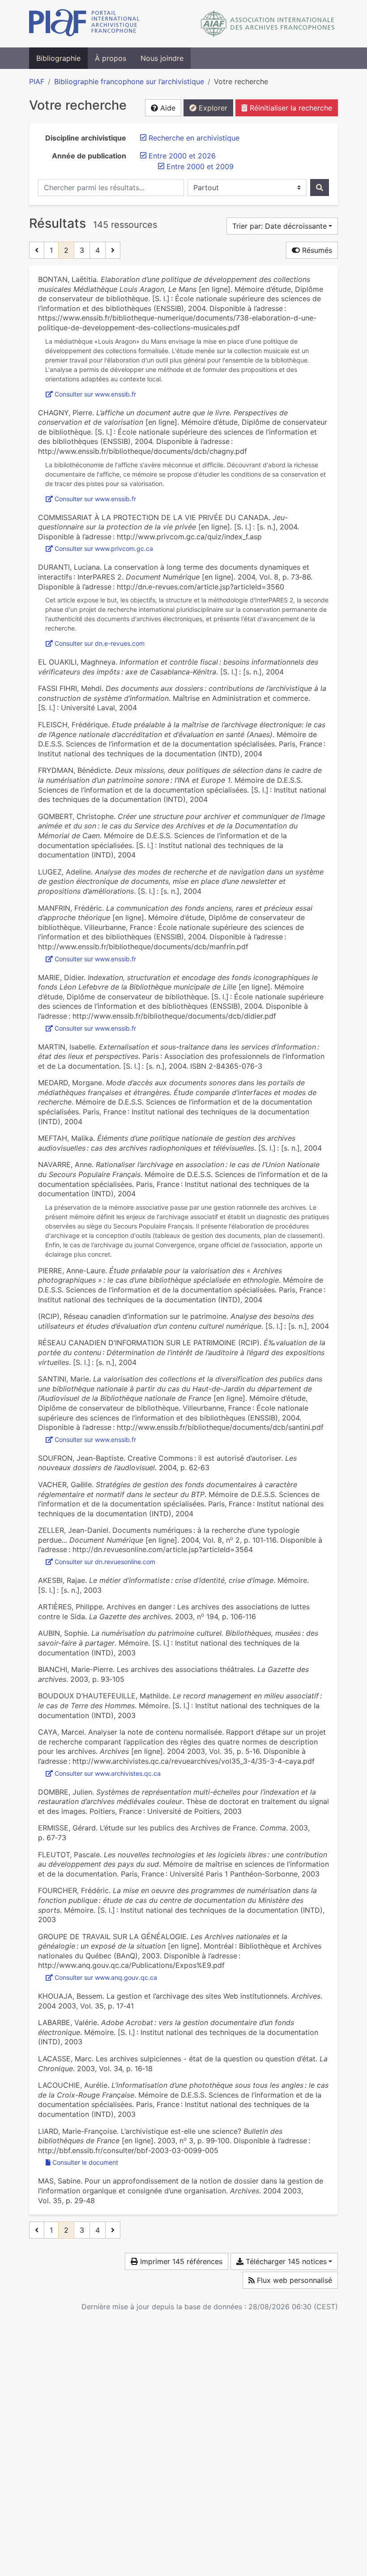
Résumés (316, 250)
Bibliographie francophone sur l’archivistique (129, 81)
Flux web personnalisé (293, 2280)
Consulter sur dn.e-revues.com (100, 643)
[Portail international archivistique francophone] (84, 24)
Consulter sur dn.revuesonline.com (105, 1562)
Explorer (212, 108)
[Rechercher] (320, 188)
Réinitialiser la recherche (290, 108)
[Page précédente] (37, 250)
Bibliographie (58, 58)
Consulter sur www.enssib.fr (95, 394)
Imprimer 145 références (180, 2261)
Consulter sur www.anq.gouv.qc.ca (106, 1977)
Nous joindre (162, 58)
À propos (111, 58)
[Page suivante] (113, 250)
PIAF (37, 81)
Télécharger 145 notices (285, 2261)
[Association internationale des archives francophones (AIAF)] (268, 24)
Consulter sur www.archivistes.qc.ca (108, 1773)
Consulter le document (85, 2162)
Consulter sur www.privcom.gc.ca (104, 548)
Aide (167, 108)
